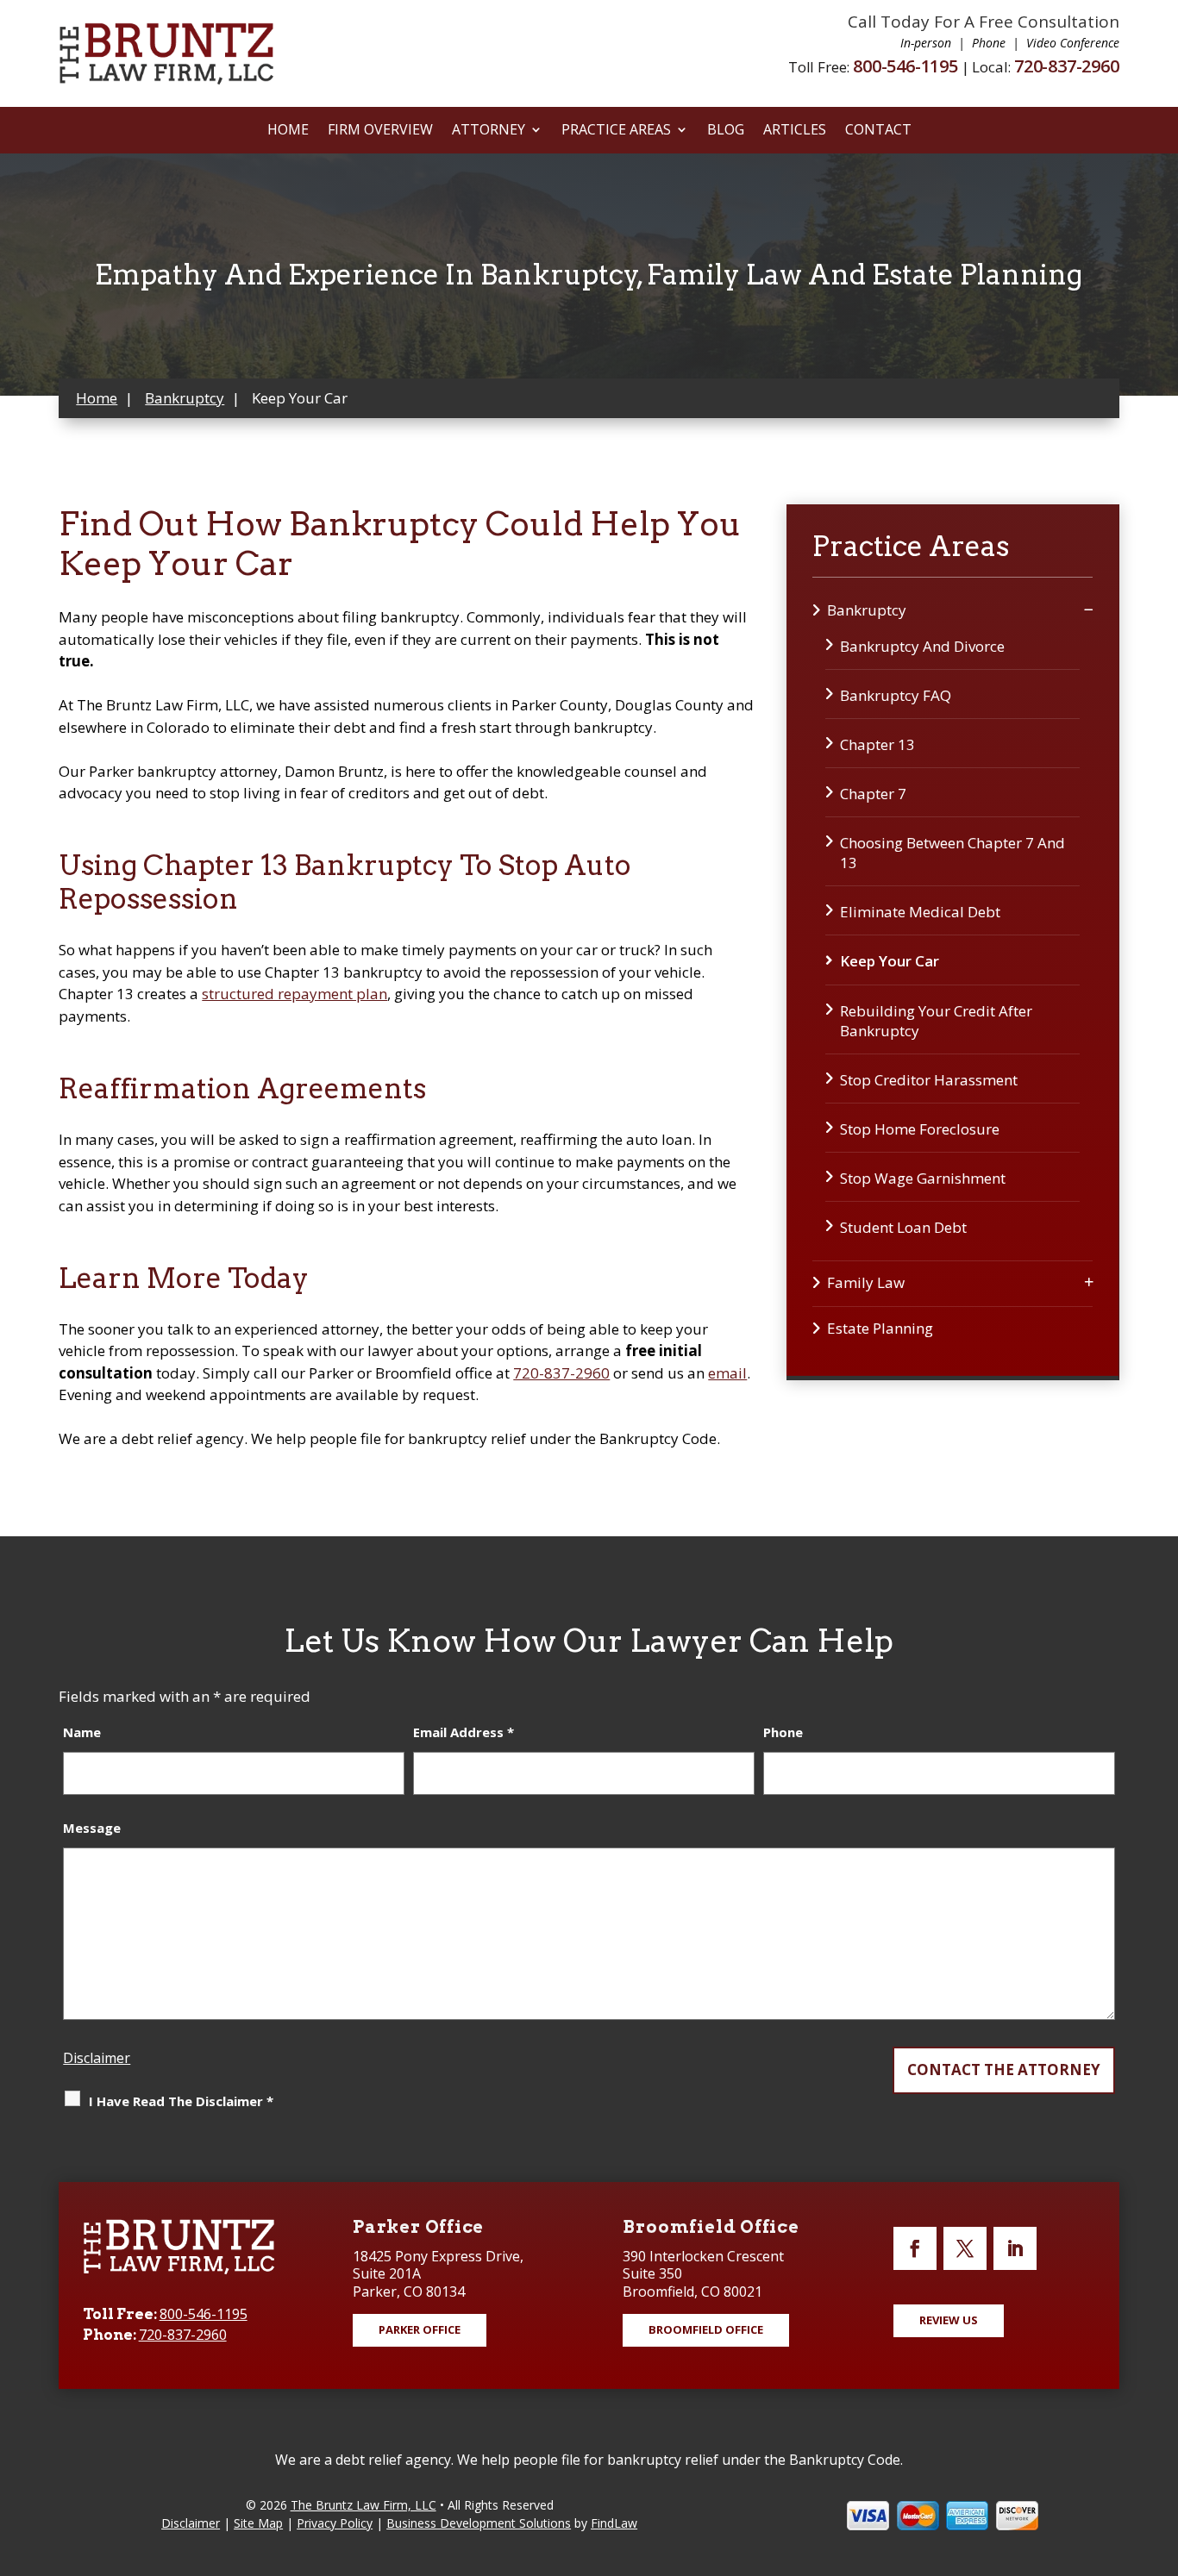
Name (82, 1732)
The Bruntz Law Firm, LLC (363, 2505)
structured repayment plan (294, 994)
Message (92, 1828)
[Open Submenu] (1089, 609)
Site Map (258, 2523)
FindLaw (614, 2523)
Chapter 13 (877, 744)
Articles (795, 131)
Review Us (949, 2320)
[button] (1161, 2451)
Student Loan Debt (903, 1227)
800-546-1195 (905, 66)
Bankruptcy (867, 610)
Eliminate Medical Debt (920, 912)
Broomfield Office (706, 2329)
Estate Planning (880, 1328)
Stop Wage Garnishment (923, 1178)
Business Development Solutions (479, 2523)
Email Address (464, 1732)
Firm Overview (380, 131)
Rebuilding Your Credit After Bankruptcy (936, 1021)
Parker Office (420, 2329)
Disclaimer (97, 2058)
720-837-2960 (1067, 66)
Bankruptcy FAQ (896, 695)
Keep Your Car (890, 961)
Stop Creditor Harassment (929, 1080)
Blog (726, 131)
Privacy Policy (335, 2523)
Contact (878, 131)
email (727, 1373)
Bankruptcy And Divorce (922, 646)
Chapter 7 (873, 794)
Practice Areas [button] (616, 131)
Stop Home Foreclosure (920, 1129)
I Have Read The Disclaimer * (181, 2101)
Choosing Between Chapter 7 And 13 (952, 853)
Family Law (866, 1282)
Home (288, 131)
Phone (783, 1732)
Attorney (489, 131)
